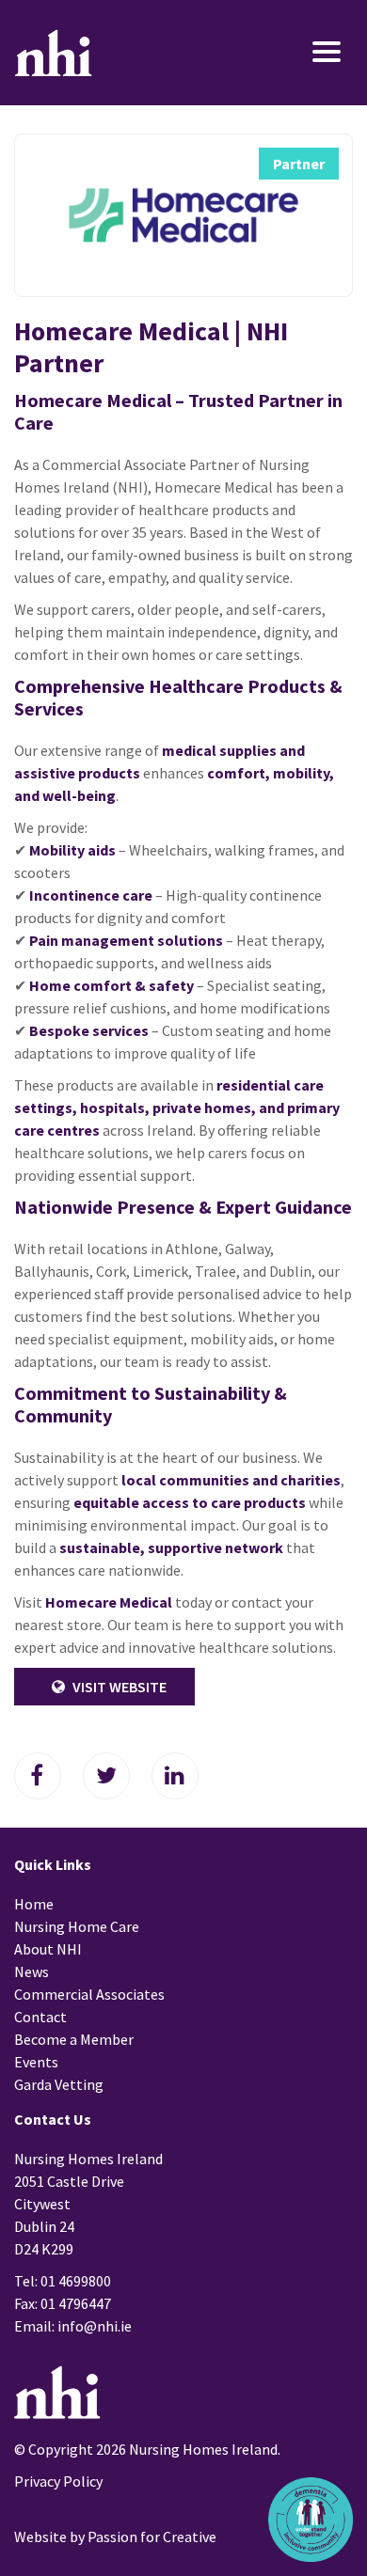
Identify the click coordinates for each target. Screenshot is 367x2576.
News (32, 1971)
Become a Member (74, 2039)
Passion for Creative (152, 2537)
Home (34, 1904)
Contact (40, 2017)
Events (36, 2062)
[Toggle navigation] (298, 53)
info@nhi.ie (95, 2326)
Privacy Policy (58, 2481)
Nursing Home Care (77, 1926)
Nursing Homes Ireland (54, 53)
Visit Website (118, 1687)
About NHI (48, 1949)
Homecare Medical (109, 1602)
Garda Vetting (59, 2084)
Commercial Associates (89, 1994)
